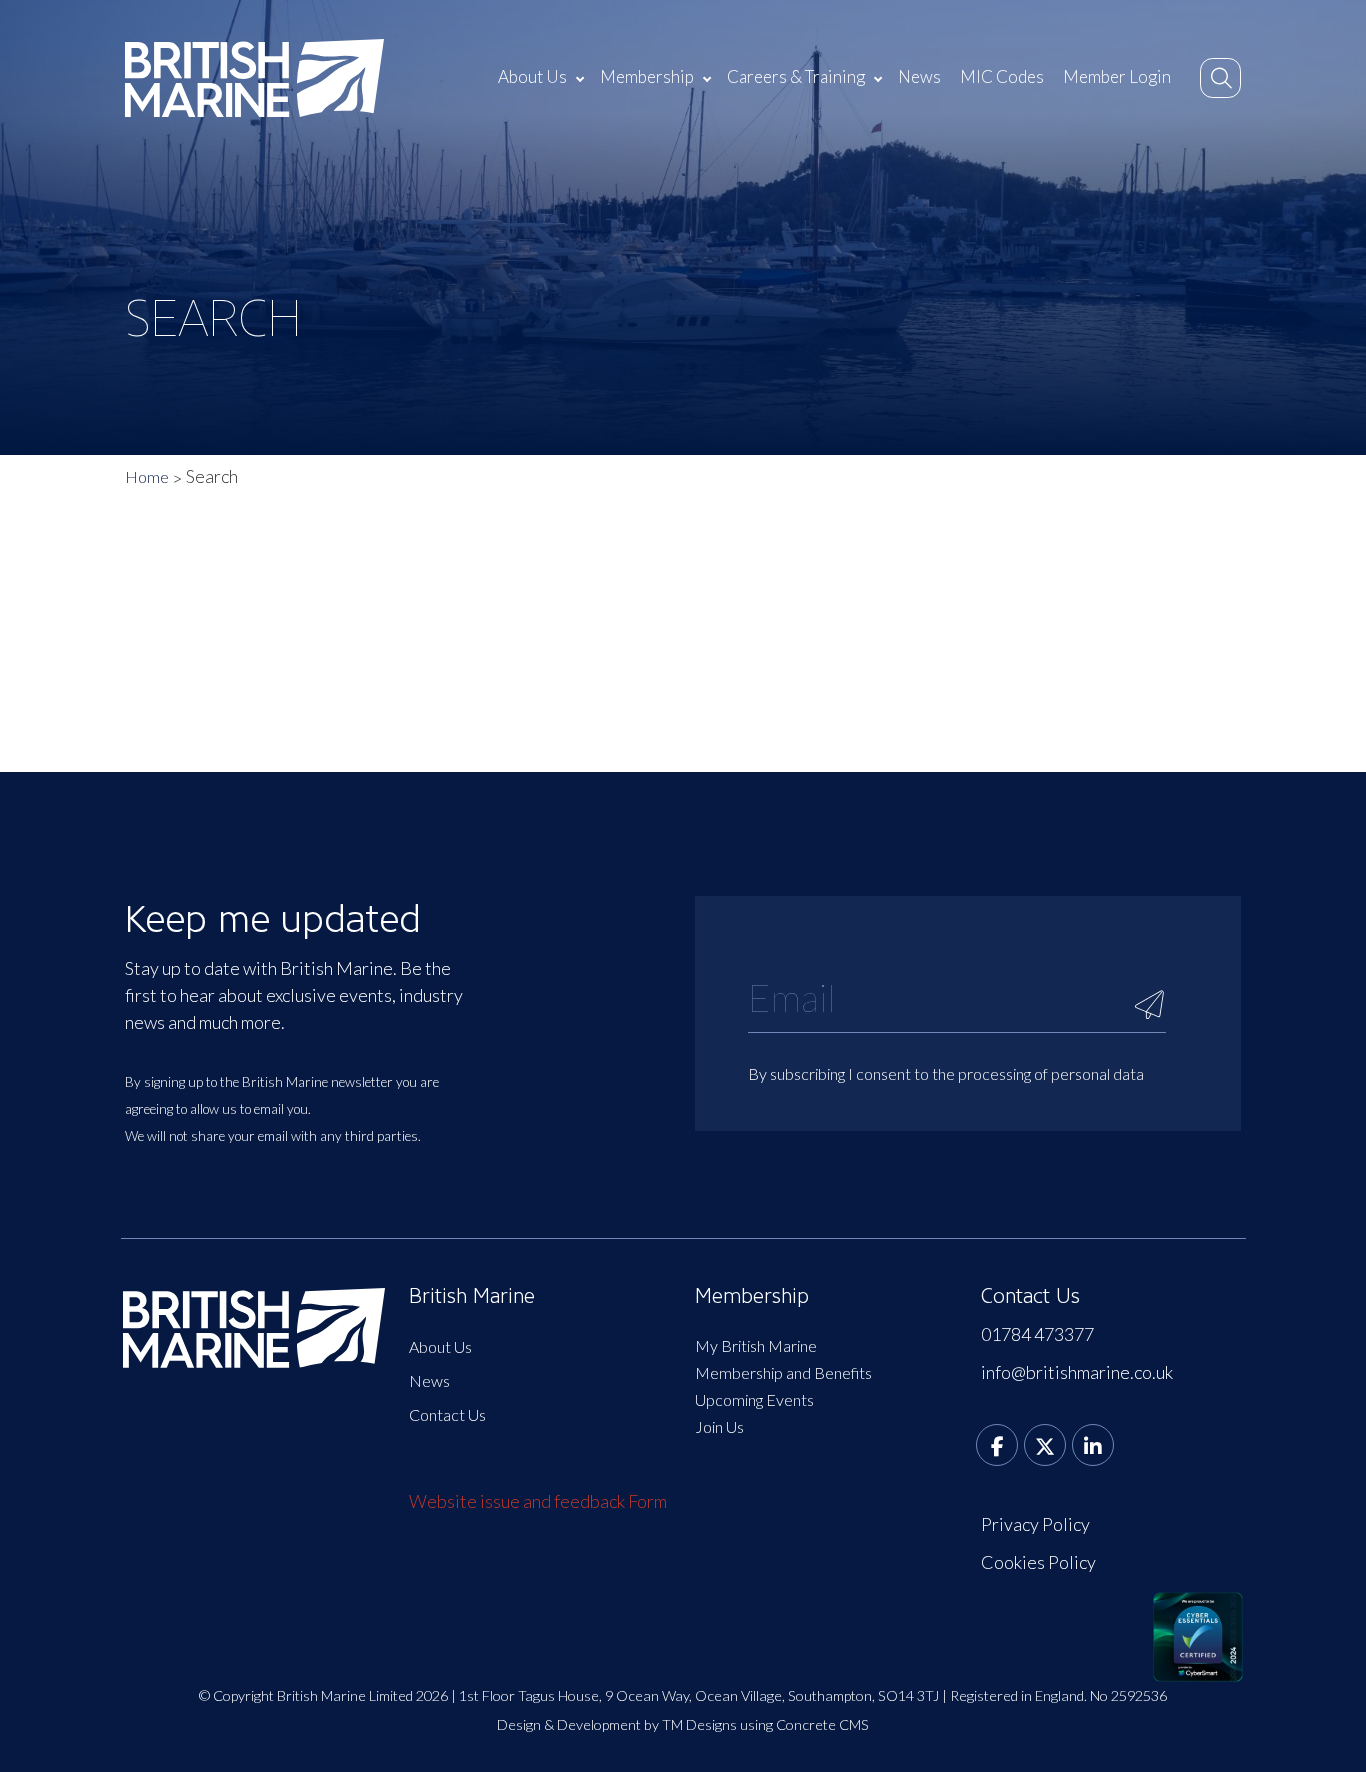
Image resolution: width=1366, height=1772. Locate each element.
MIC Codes (1002, 76)
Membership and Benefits (783, 1372)
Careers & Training (796, 76)
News (919, 76)
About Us (532, 76)
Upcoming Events (754, 1399)
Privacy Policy (1035, 1524)
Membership (647, 76)
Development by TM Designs (647, 1724)
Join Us (719, 1426)
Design (519, 1724)
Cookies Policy (1038, 1562)
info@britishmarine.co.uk (1077, 1372)
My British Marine (756, 1345)
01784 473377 (1037, 1334)
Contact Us (447, 1414)
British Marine (472, 1296)
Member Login (1117, 76)
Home (147, 476)
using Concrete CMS (804, 1724)
